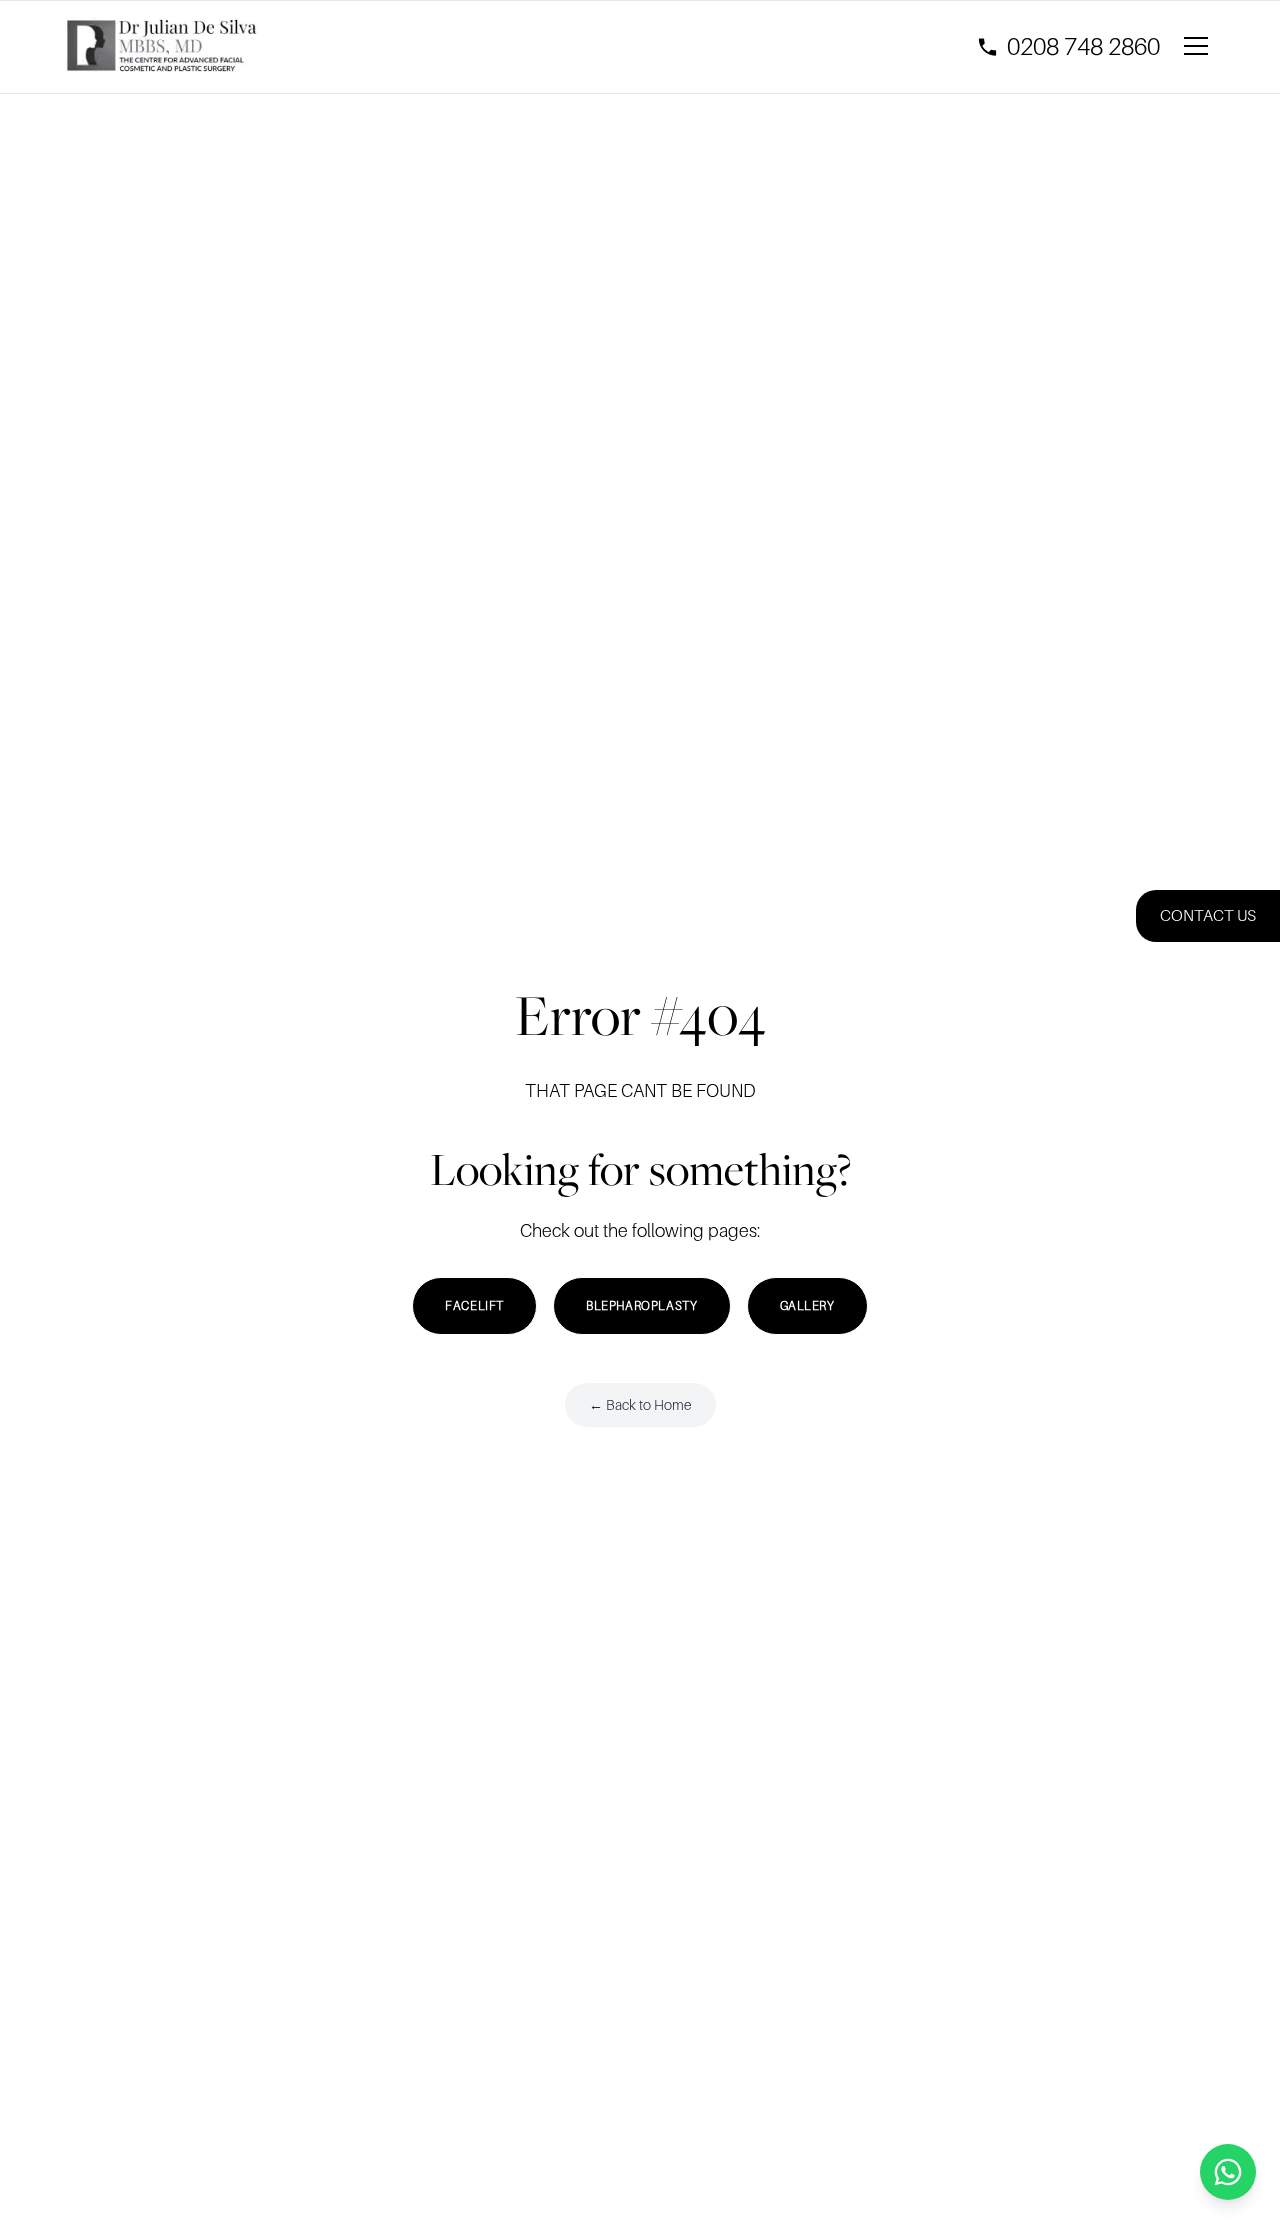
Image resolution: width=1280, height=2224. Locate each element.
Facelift (474, 1306)
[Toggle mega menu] (1200, 47)
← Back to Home (640, 1405)
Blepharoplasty (641, 1306)
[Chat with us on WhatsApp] (1228, 2172)
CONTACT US (1208, 916)
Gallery (807, 1306)
